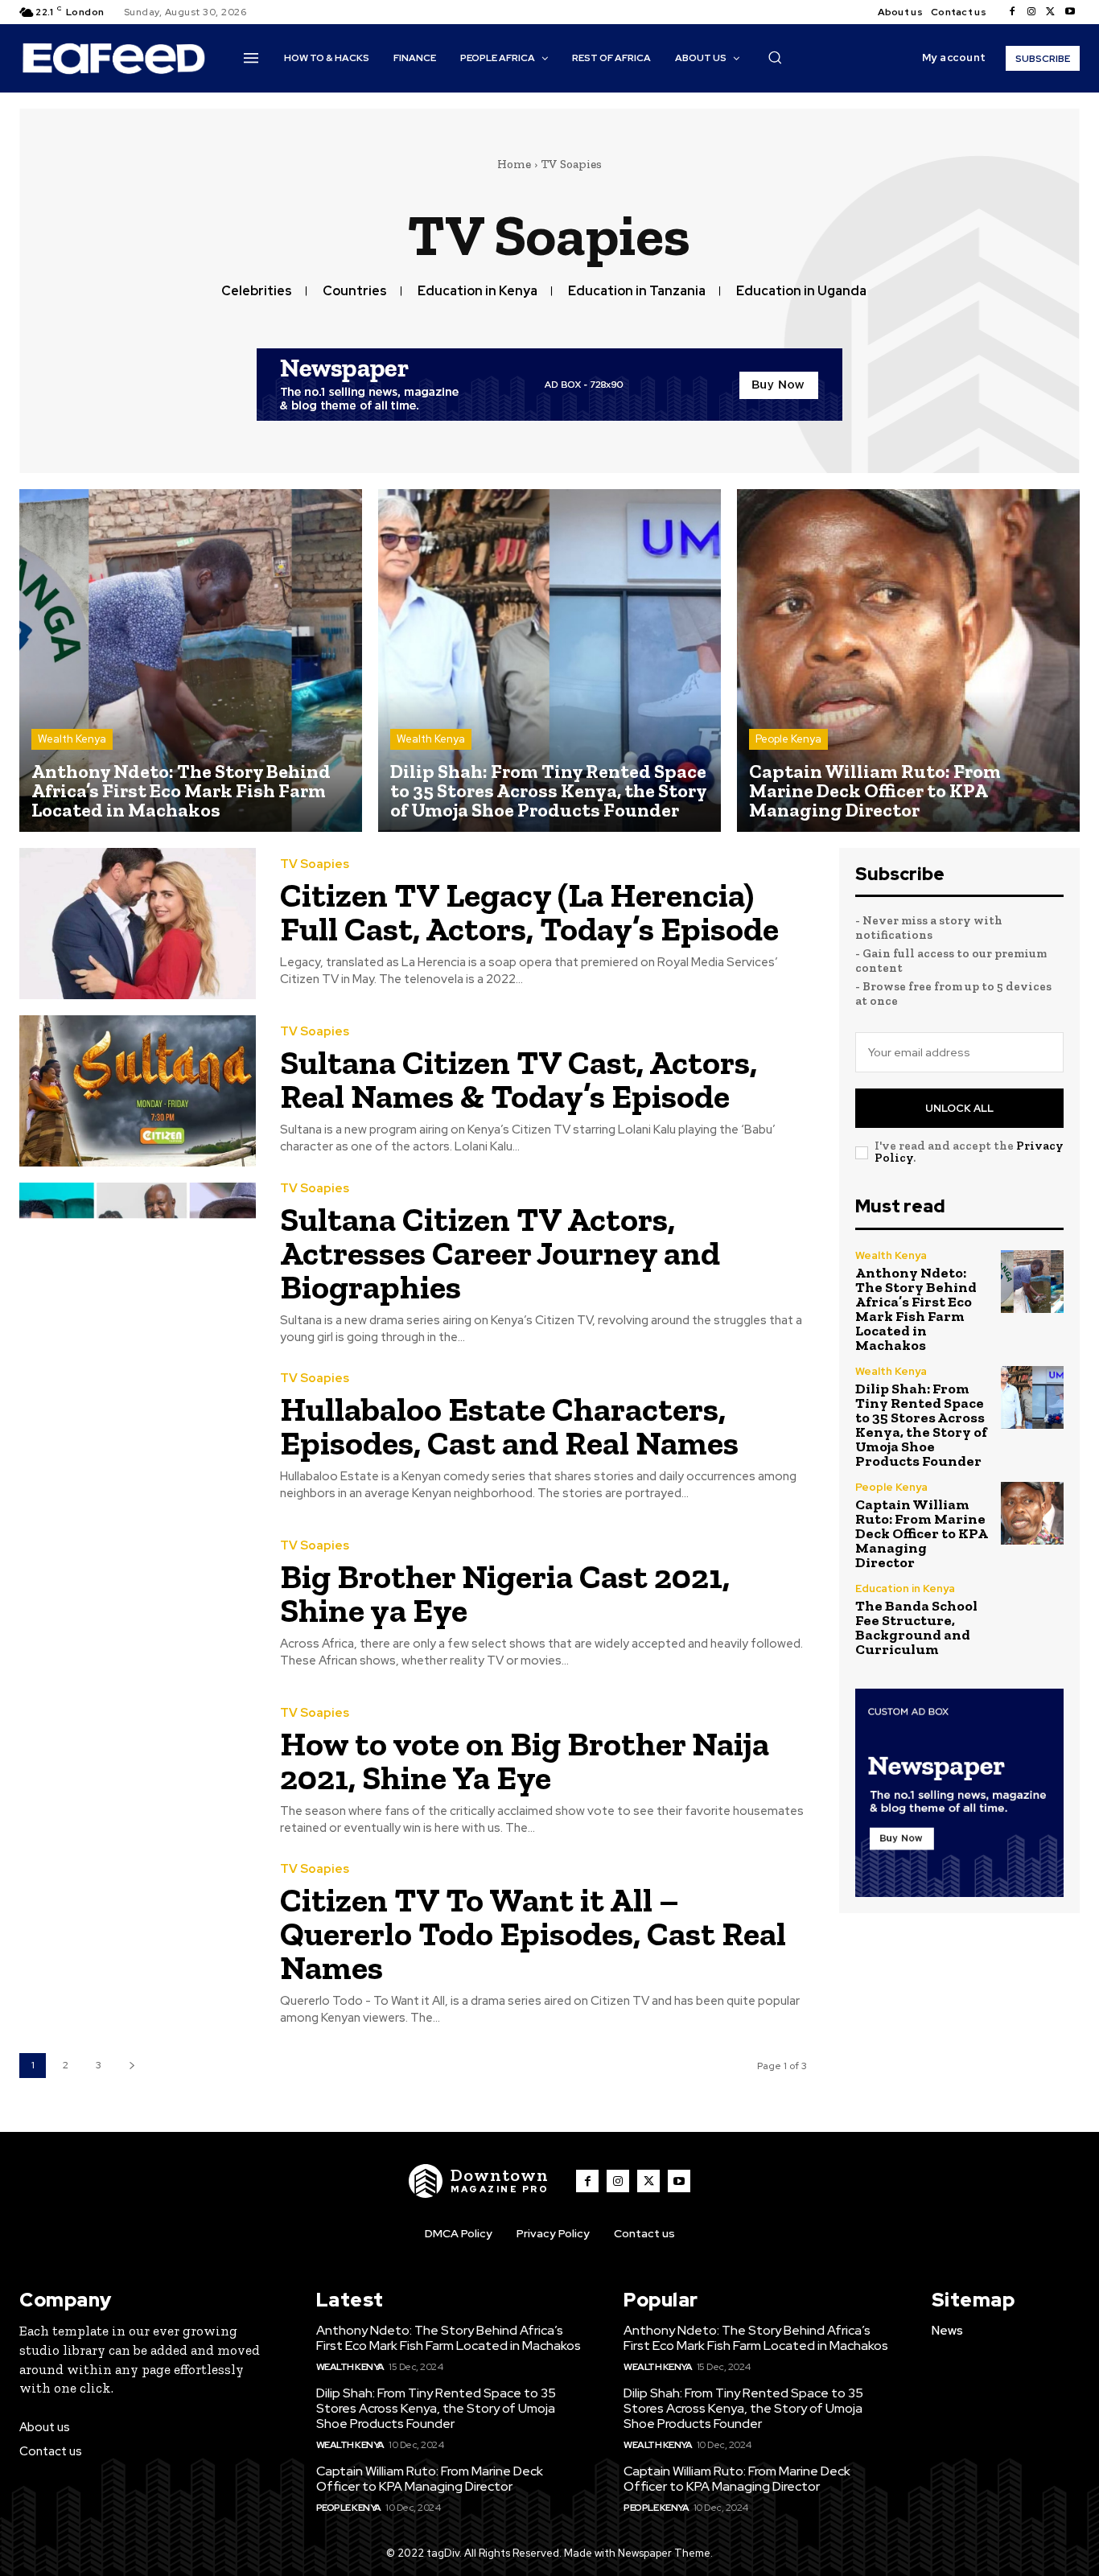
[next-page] (132, 2066)
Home (514, 164)
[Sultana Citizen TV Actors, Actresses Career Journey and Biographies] (138, 1258)
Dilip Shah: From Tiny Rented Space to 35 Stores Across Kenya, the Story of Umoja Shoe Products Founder (921, 1425)
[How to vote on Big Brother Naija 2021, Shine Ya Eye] (138, 1772)
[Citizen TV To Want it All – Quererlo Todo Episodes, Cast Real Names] (138, 1939)
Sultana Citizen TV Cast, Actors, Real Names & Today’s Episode (519, 1079)
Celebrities (257, 291)
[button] (775, 57)
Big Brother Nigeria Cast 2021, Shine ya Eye (505, 1593)
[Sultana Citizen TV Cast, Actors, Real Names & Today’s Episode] (138, 1091)
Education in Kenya (477, 291)
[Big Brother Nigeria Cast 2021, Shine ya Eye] (138, 1605)
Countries (355, 291)
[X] (1051, 12)
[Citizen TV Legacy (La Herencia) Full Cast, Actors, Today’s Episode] (138, 924)
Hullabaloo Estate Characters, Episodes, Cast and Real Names (509, 1426)
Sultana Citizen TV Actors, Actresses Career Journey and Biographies (500, 1253)
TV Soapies (315, 864)
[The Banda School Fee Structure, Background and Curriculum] (1032, 1615)
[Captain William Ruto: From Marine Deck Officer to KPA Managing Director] (908, 660)
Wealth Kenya (72, 739)
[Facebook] (1012, 12)
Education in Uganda (801, 291)
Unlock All (959, 1108)
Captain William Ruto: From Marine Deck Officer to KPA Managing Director (922, 1533)
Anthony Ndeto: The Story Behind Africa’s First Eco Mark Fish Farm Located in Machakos (916, 1309)
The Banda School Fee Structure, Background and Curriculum (916, 1627)
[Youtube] (1070, 12)
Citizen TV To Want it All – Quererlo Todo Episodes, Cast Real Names (533, 1934)
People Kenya (788, 739)
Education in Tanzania (637, 291)
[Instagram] (1031, 12)
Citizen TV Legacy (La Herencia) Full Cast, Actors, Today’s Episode (529, 912)
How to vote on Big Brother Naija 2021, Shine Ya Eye (525, 1761)
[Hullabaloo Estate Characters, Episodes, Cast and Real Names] (138, 1438)
